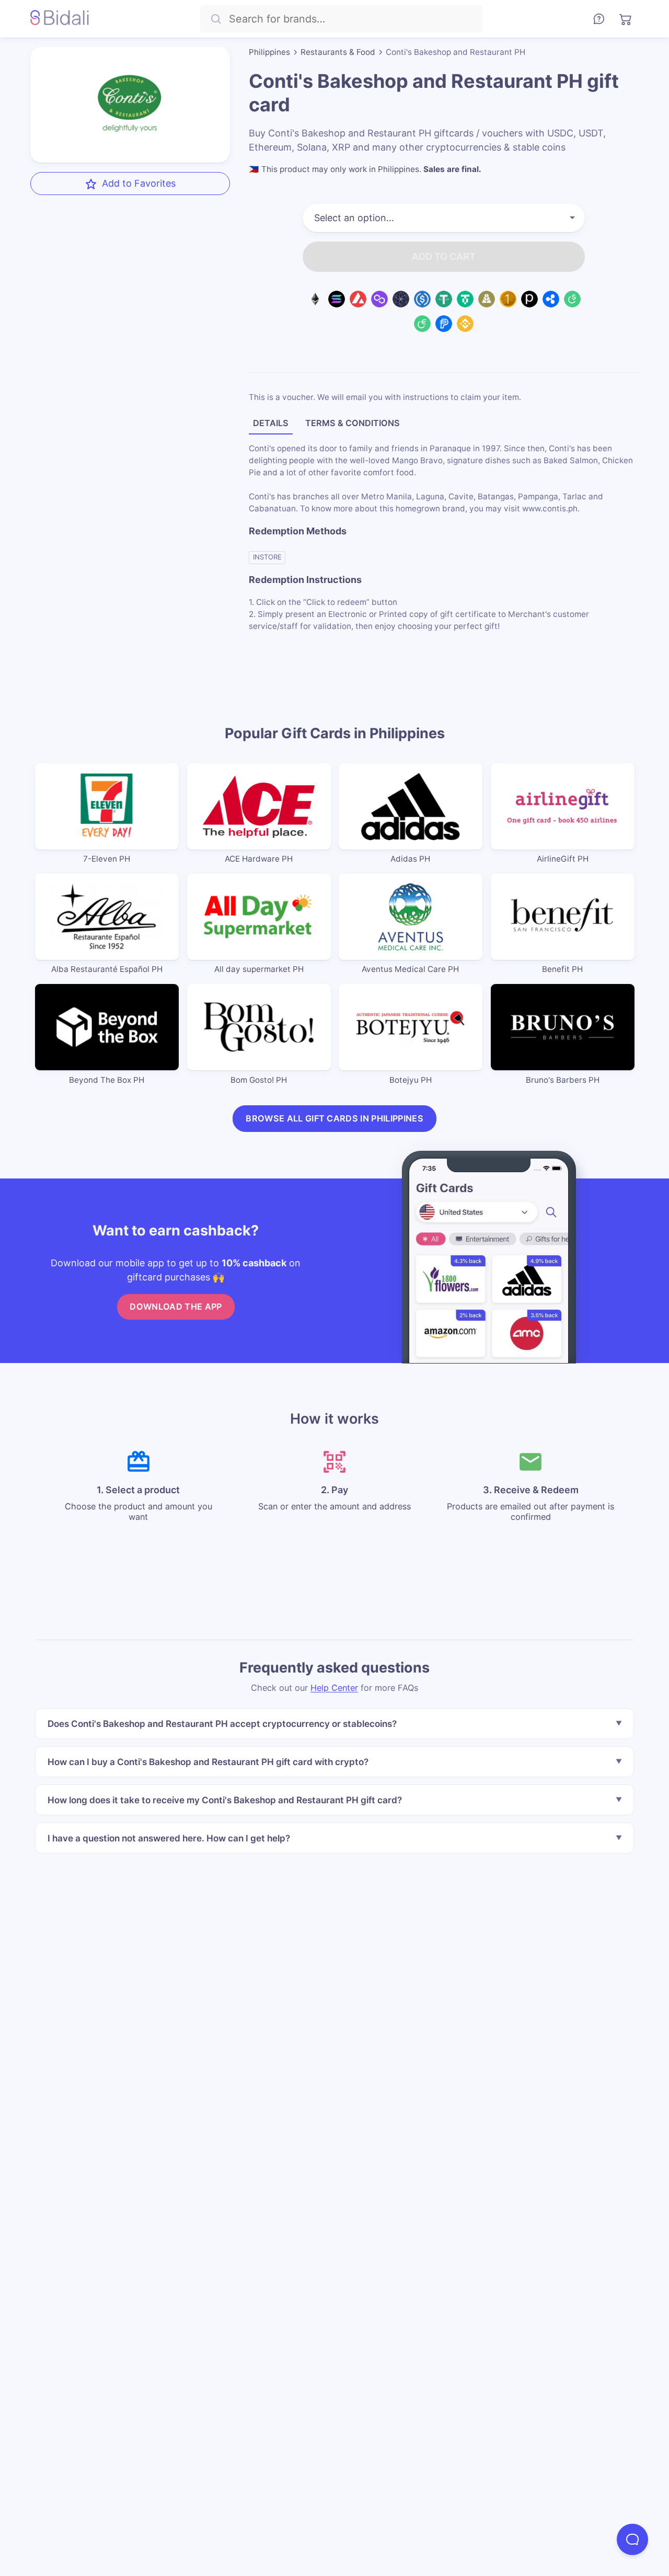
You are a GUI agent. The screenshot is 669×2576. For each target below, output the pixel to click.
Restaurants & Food (338, 52)
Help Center (334, 1688)
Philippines (269, 52)
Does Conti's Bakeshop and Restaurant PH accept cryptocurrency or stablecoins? (222, 1724)
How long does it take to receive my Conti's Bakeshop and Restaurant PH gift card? (225, 1800)
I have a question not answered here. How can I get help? (169, 1838)
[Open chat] (632, 2539)
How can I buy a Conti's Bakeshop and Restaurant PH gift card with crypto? (208, 1762)
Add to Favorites (139, 183)
